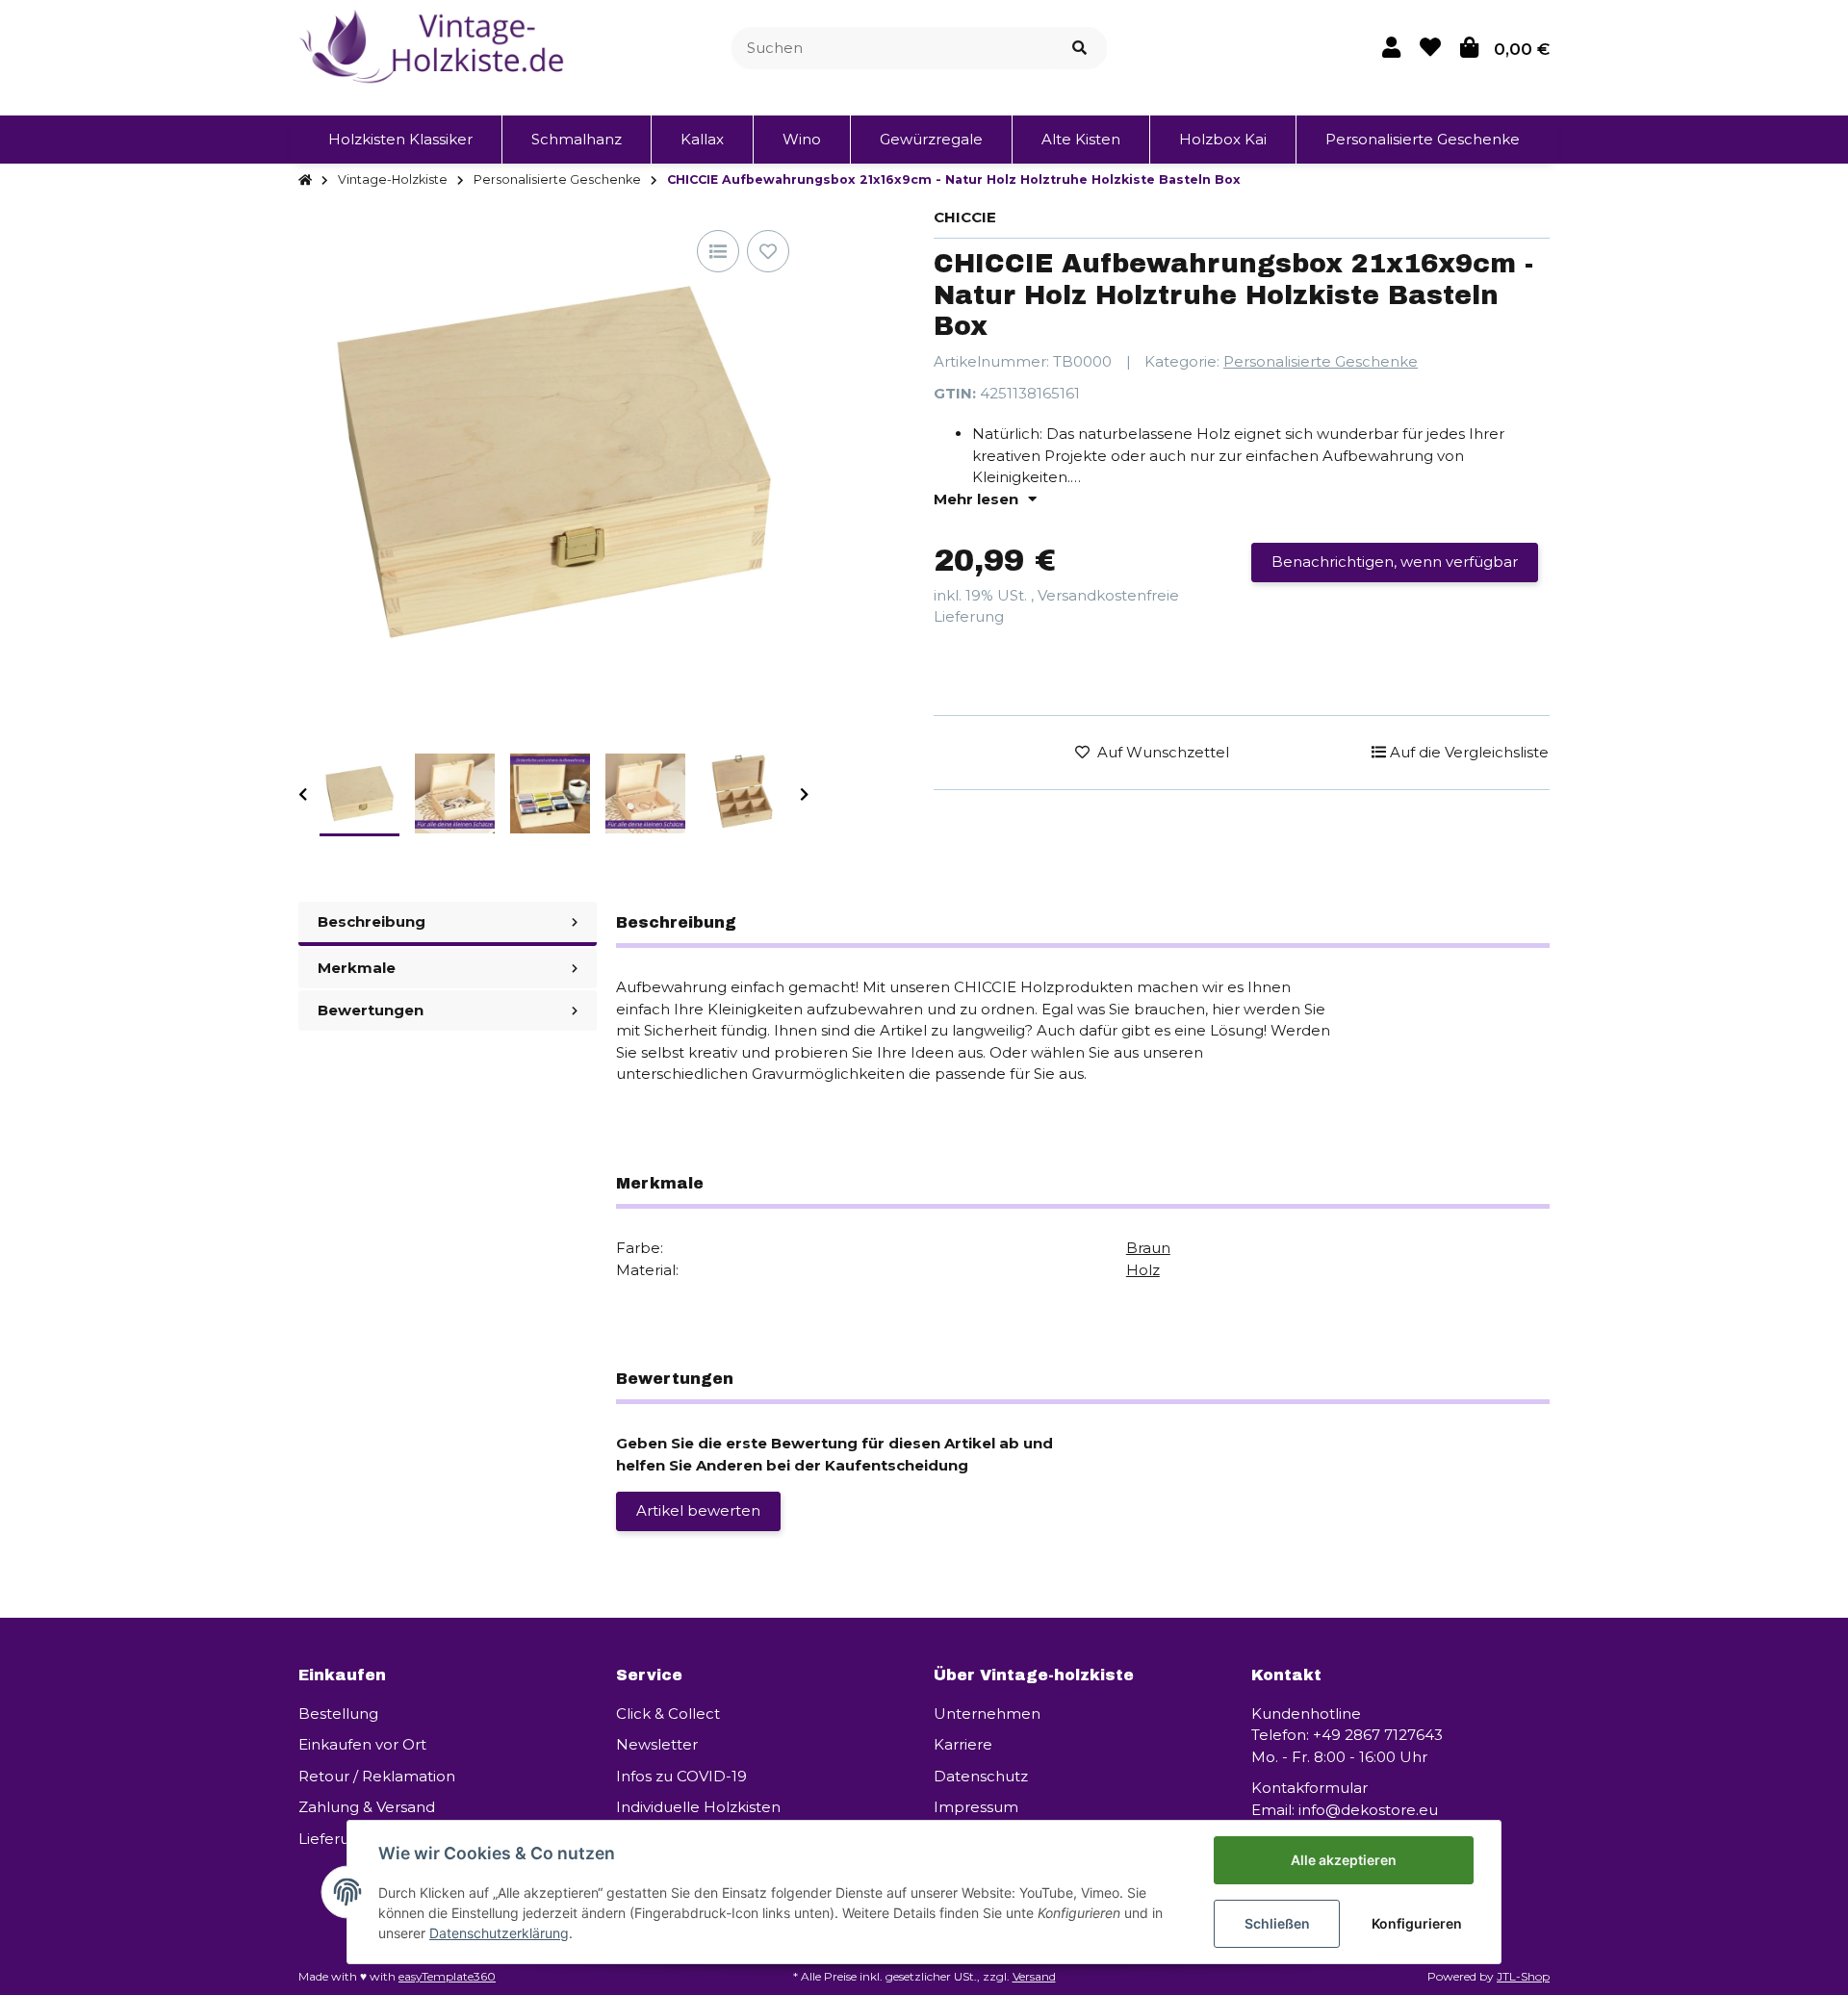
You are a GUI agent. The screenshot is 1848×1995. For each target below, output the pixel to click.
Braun (1148, 1248)
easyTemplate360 (447, 1976)
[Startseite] (305, 180)
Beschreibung (372, 921)
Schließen (1277, 1923)
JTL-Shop (1523, 1976)
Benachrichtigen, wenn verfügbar (1395, 562)
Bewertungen (371, 1010)
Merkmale (357, 968)
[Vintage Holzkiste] (435, 47)
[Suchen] (1079, 49)
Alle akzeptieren (1344, 1860)
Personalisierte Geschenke (1321, 361)
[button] (1391, 48)
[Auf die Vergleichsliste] (718, 251)
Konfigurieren (1417, 1923)
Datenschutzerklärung (499, 1933)
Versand (1034, 1976)
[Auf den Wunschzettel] (768, 251)
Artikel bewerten (698, 1510)
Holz (1143, 1270)
